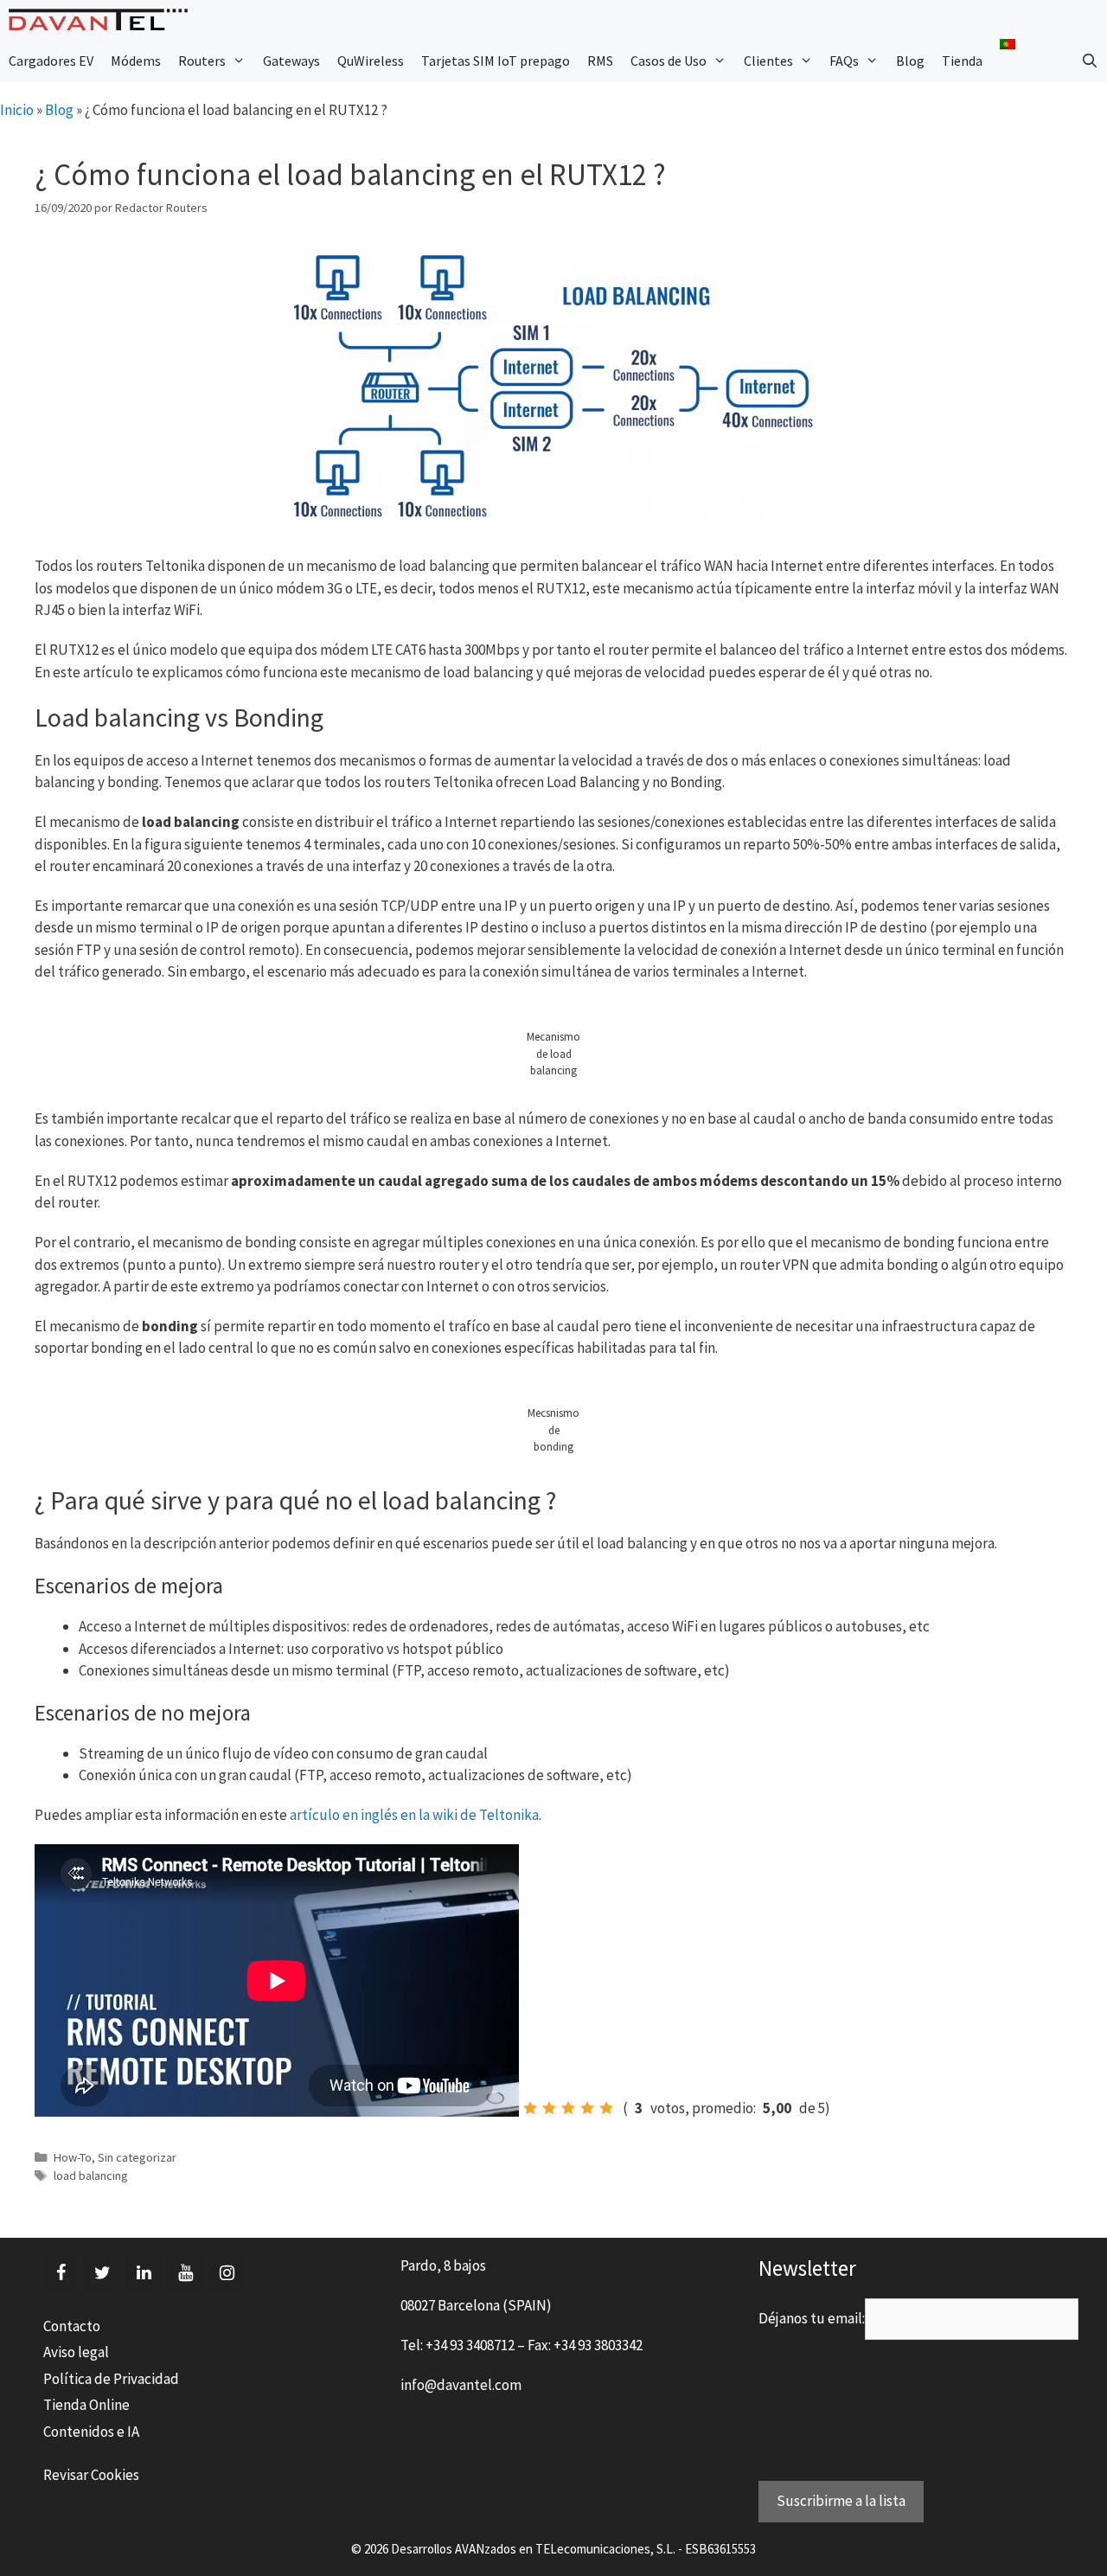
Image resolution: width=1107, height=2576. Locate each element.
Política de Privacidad (111, 2379)
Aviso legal (76, 2352)
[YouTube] (185, 2273)
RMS (600, 61)
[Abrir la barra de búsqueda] (1089, 61)
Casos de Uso (669, 61)
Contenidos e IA (91, 2432)
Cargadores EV (51, 61)
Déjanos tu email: (812, 2318)
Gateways (291, 61)
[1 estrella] (530, 2108)
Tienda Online (86, 2405)
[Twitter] (102, 2273)
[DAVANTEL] (102, 19)
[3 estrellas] (568, 2108)
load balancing (91, 2176)
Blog (910, 61)
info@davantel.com (461, 2385)
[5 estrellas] (606, 2108)
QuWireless (371, 61)
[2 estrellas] (549, 2108)
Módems (136, 61)
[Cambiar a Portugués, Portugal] (1008, 44)
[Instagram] (227, 2273)
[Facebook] (61, 2273)
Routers (202, 61)
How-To (73, 2157)
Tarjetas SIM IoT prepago (496, 61)
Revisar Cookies (91, 2475)
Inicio (17, 110)
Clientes (768, 61)
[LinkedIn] (144, 2273)
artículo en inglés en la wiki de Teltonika (414, 1815)
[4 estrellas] (587, 2108)
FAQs (844, 61)
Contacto (72, 2326)
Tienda (962, 61)
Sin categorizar (137, 2157)
